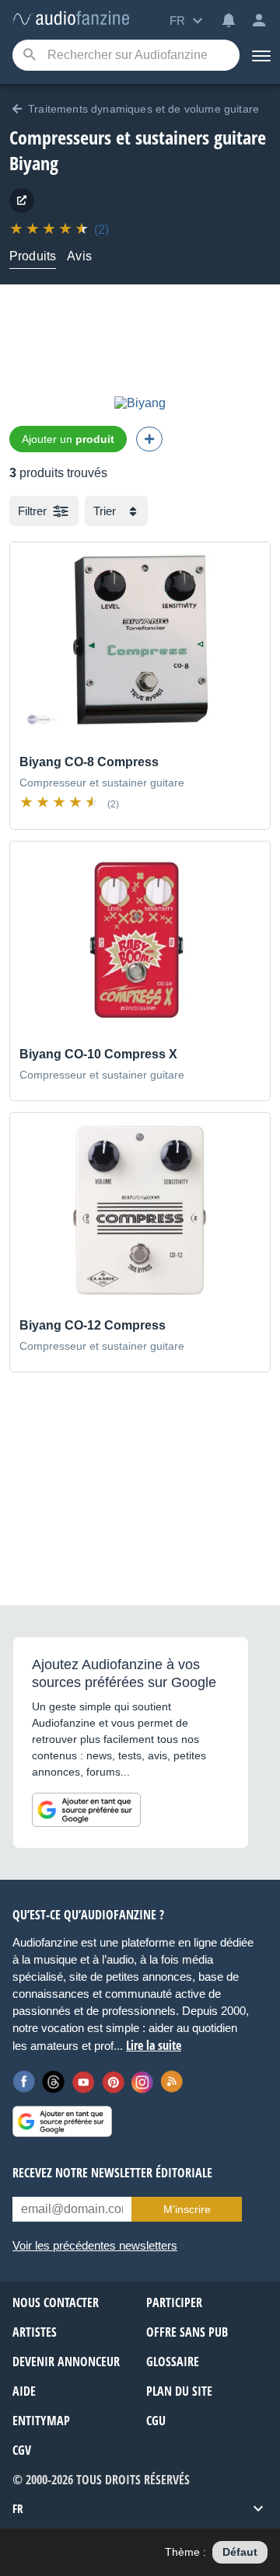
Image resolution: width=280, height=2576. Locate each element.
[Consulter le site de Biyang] (22, 200)
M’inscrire (187, 2209)
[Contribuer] (149, 439)
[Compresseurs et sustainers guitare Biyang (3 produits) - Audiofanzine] (71, 19)
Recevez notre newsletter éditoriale (112, 2173)
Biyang (34, 163)
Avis (79, 256)
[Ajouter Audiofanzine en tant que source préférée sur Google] (86, 1810)
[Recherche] (29, 56)
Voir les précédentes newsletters (95, 2245)
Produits (33, 256)
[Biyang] (140, 403)
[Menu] (260, 55)
